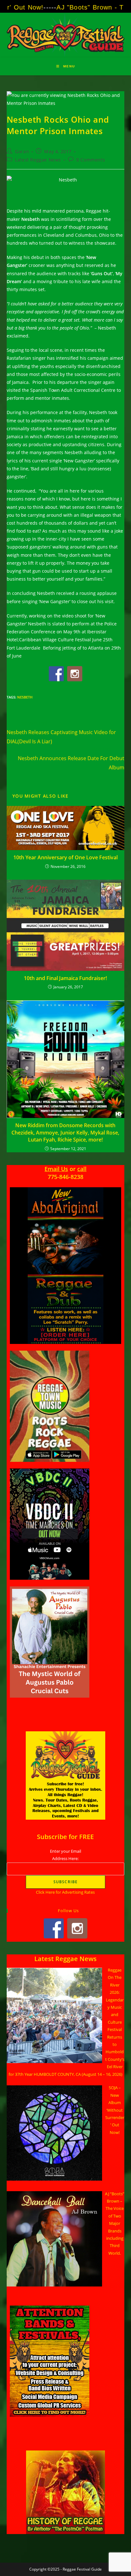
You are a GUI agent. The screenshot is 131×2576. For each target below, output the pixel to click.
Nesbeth (25, 697)
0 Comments (91, 160)
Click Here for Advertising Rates (65, 1892)
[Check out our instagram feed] (75, 674)
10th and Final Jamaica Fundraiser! (65, 978)
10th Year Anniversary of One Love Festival (65, 857)
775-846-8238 (65, 1177)
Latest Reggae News (38, 160)
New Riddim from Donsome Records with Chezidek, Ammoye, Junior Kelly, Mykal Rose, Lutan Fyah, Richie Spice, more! (65, 1132)
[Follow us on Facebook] (56, 674)
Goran (22, 151)
